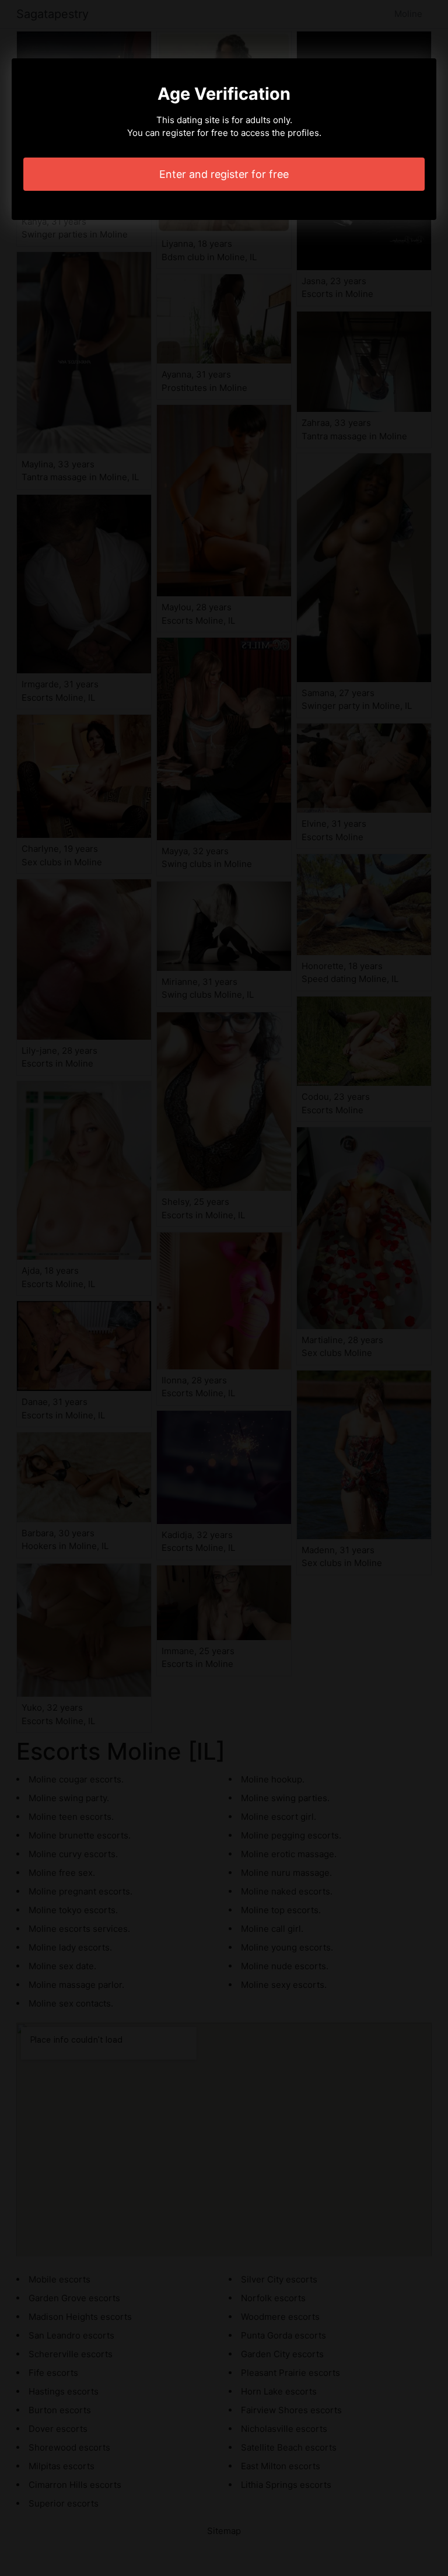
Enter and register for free (224, 174)
